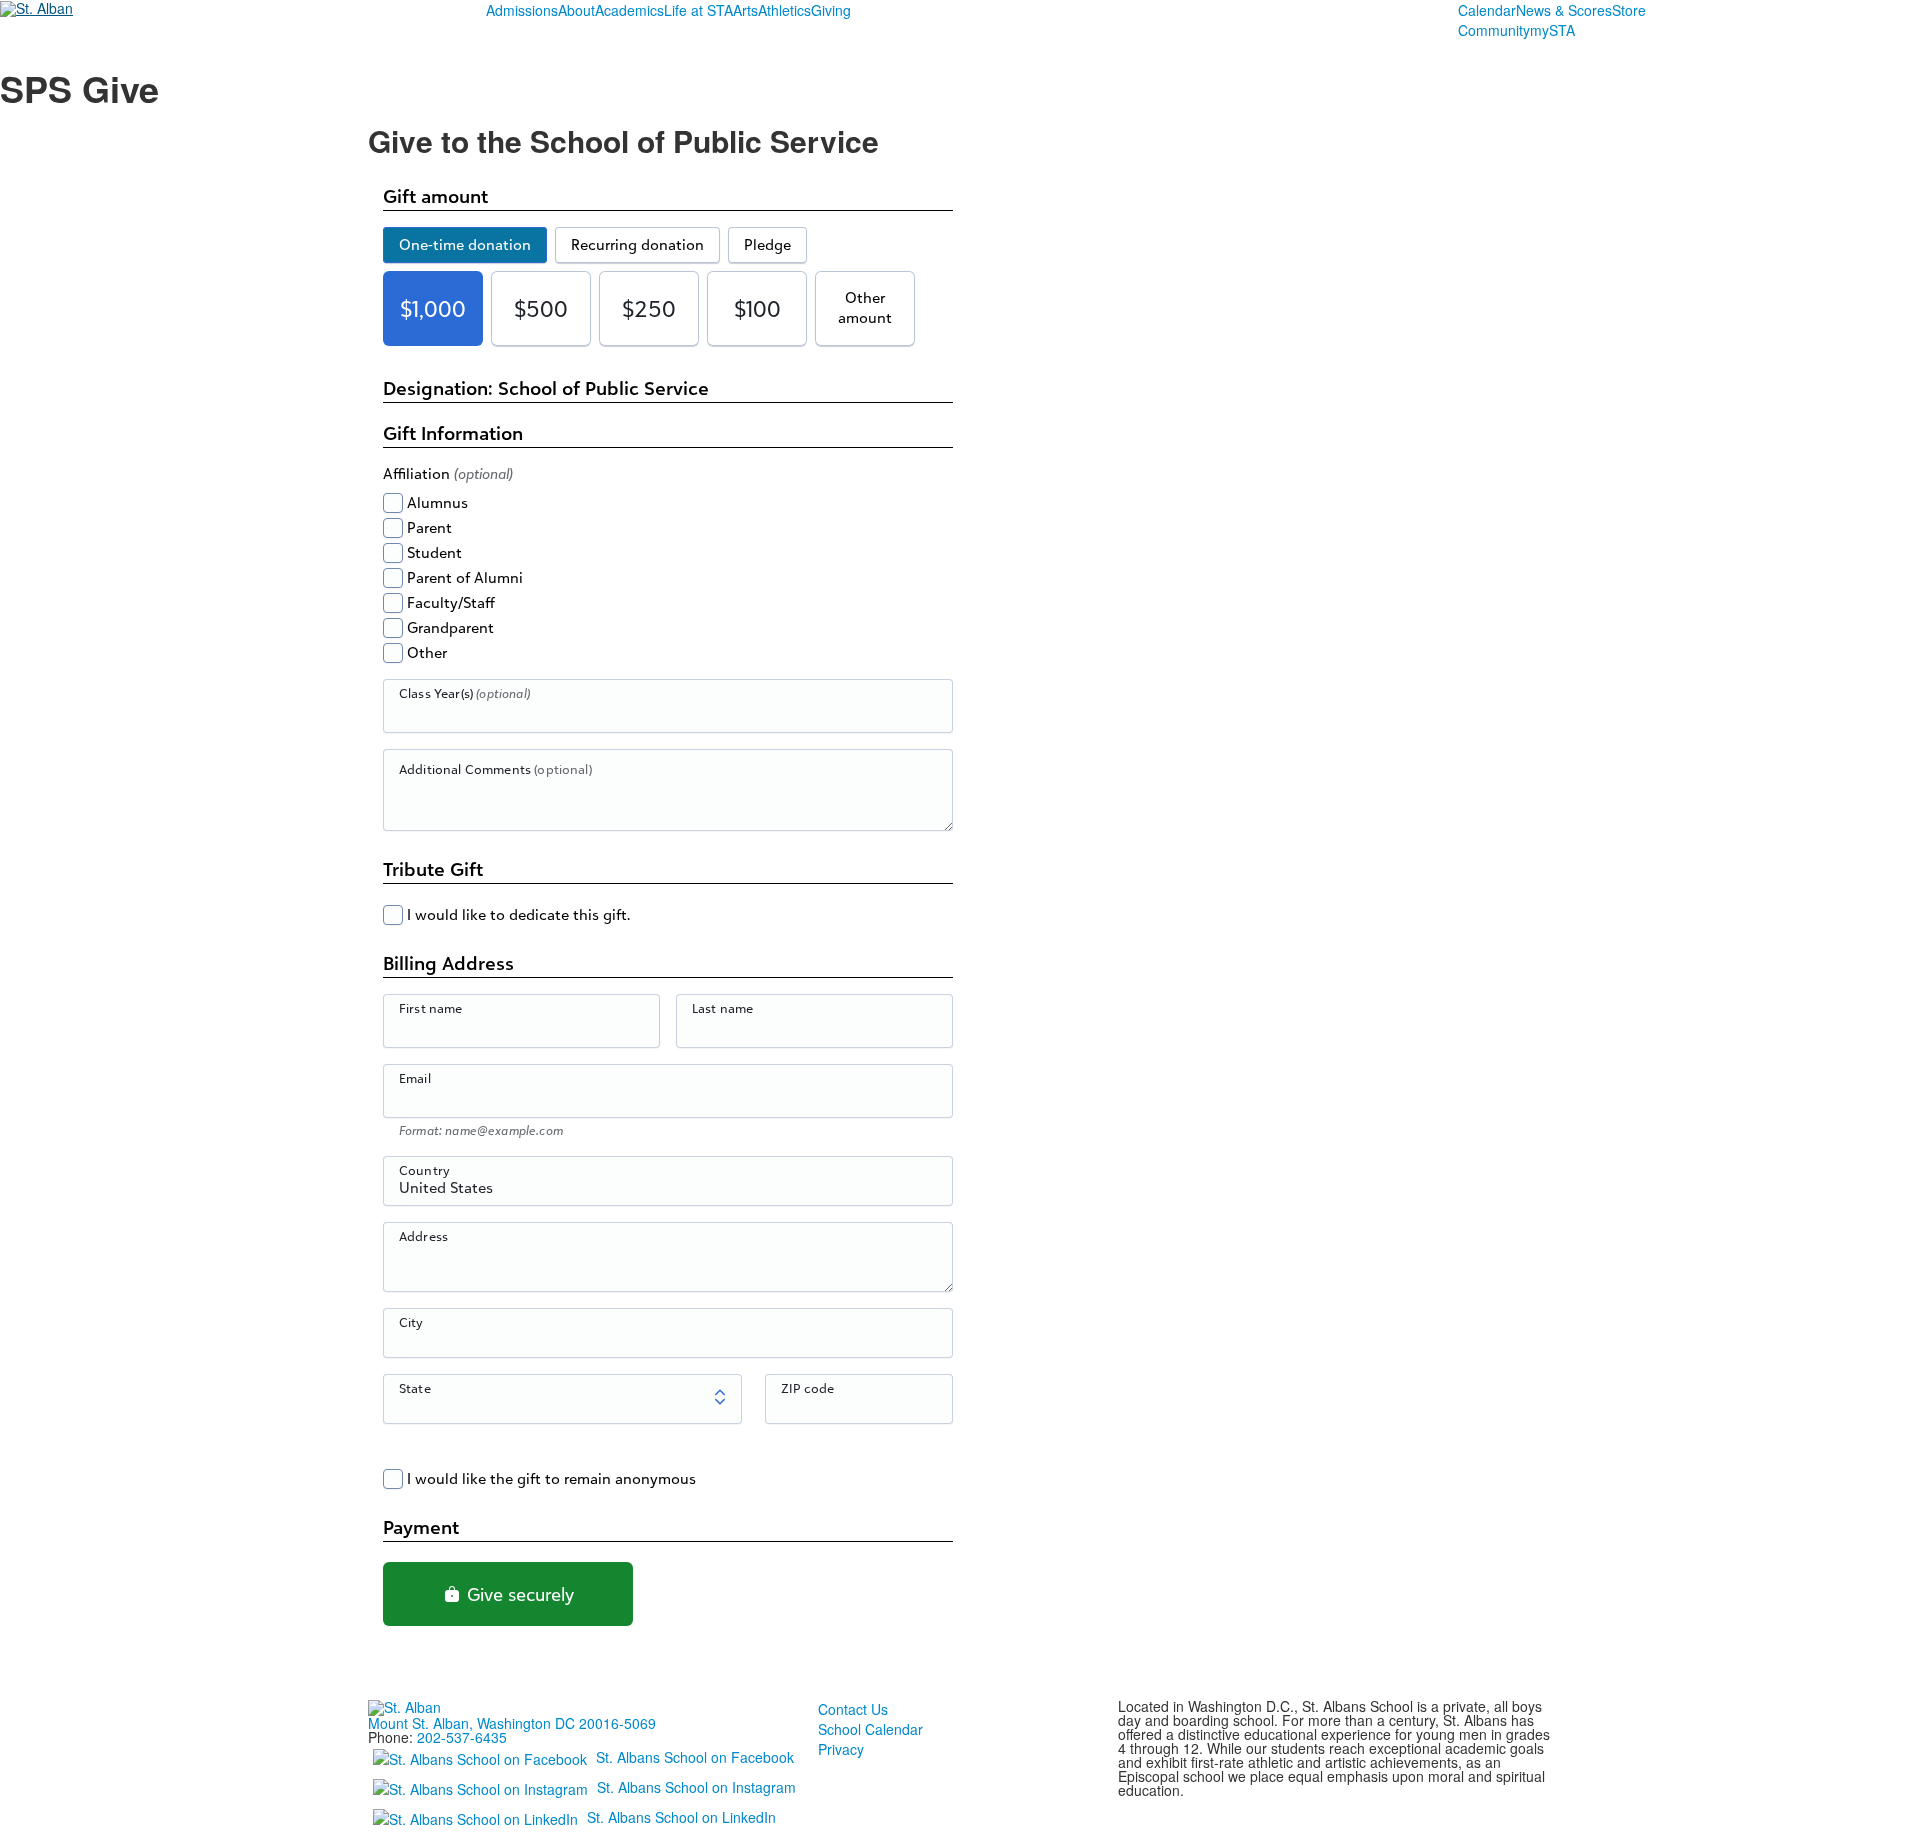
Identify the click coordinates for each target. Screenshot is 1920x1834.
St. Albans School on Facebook (695, 1757)
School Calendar (870, 1729)
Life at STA (698, 10)
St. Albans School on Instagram (696, 1787)
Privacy (841, 1749)
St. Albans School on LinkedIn (681, 1817)
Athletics (784, 10)
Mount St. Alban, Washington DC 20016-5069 (512, 1723)
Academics (629, 10)
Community (1494, 30)
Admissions (522, 10)
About (576, 10)
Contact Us (853, 1709)
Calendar (1487, 10)
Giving (831, 10)
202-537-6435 (462, 1737)
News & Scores (1564, 10)
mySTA (1552, 30)
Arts (745, 10)
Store (1629, 10)
